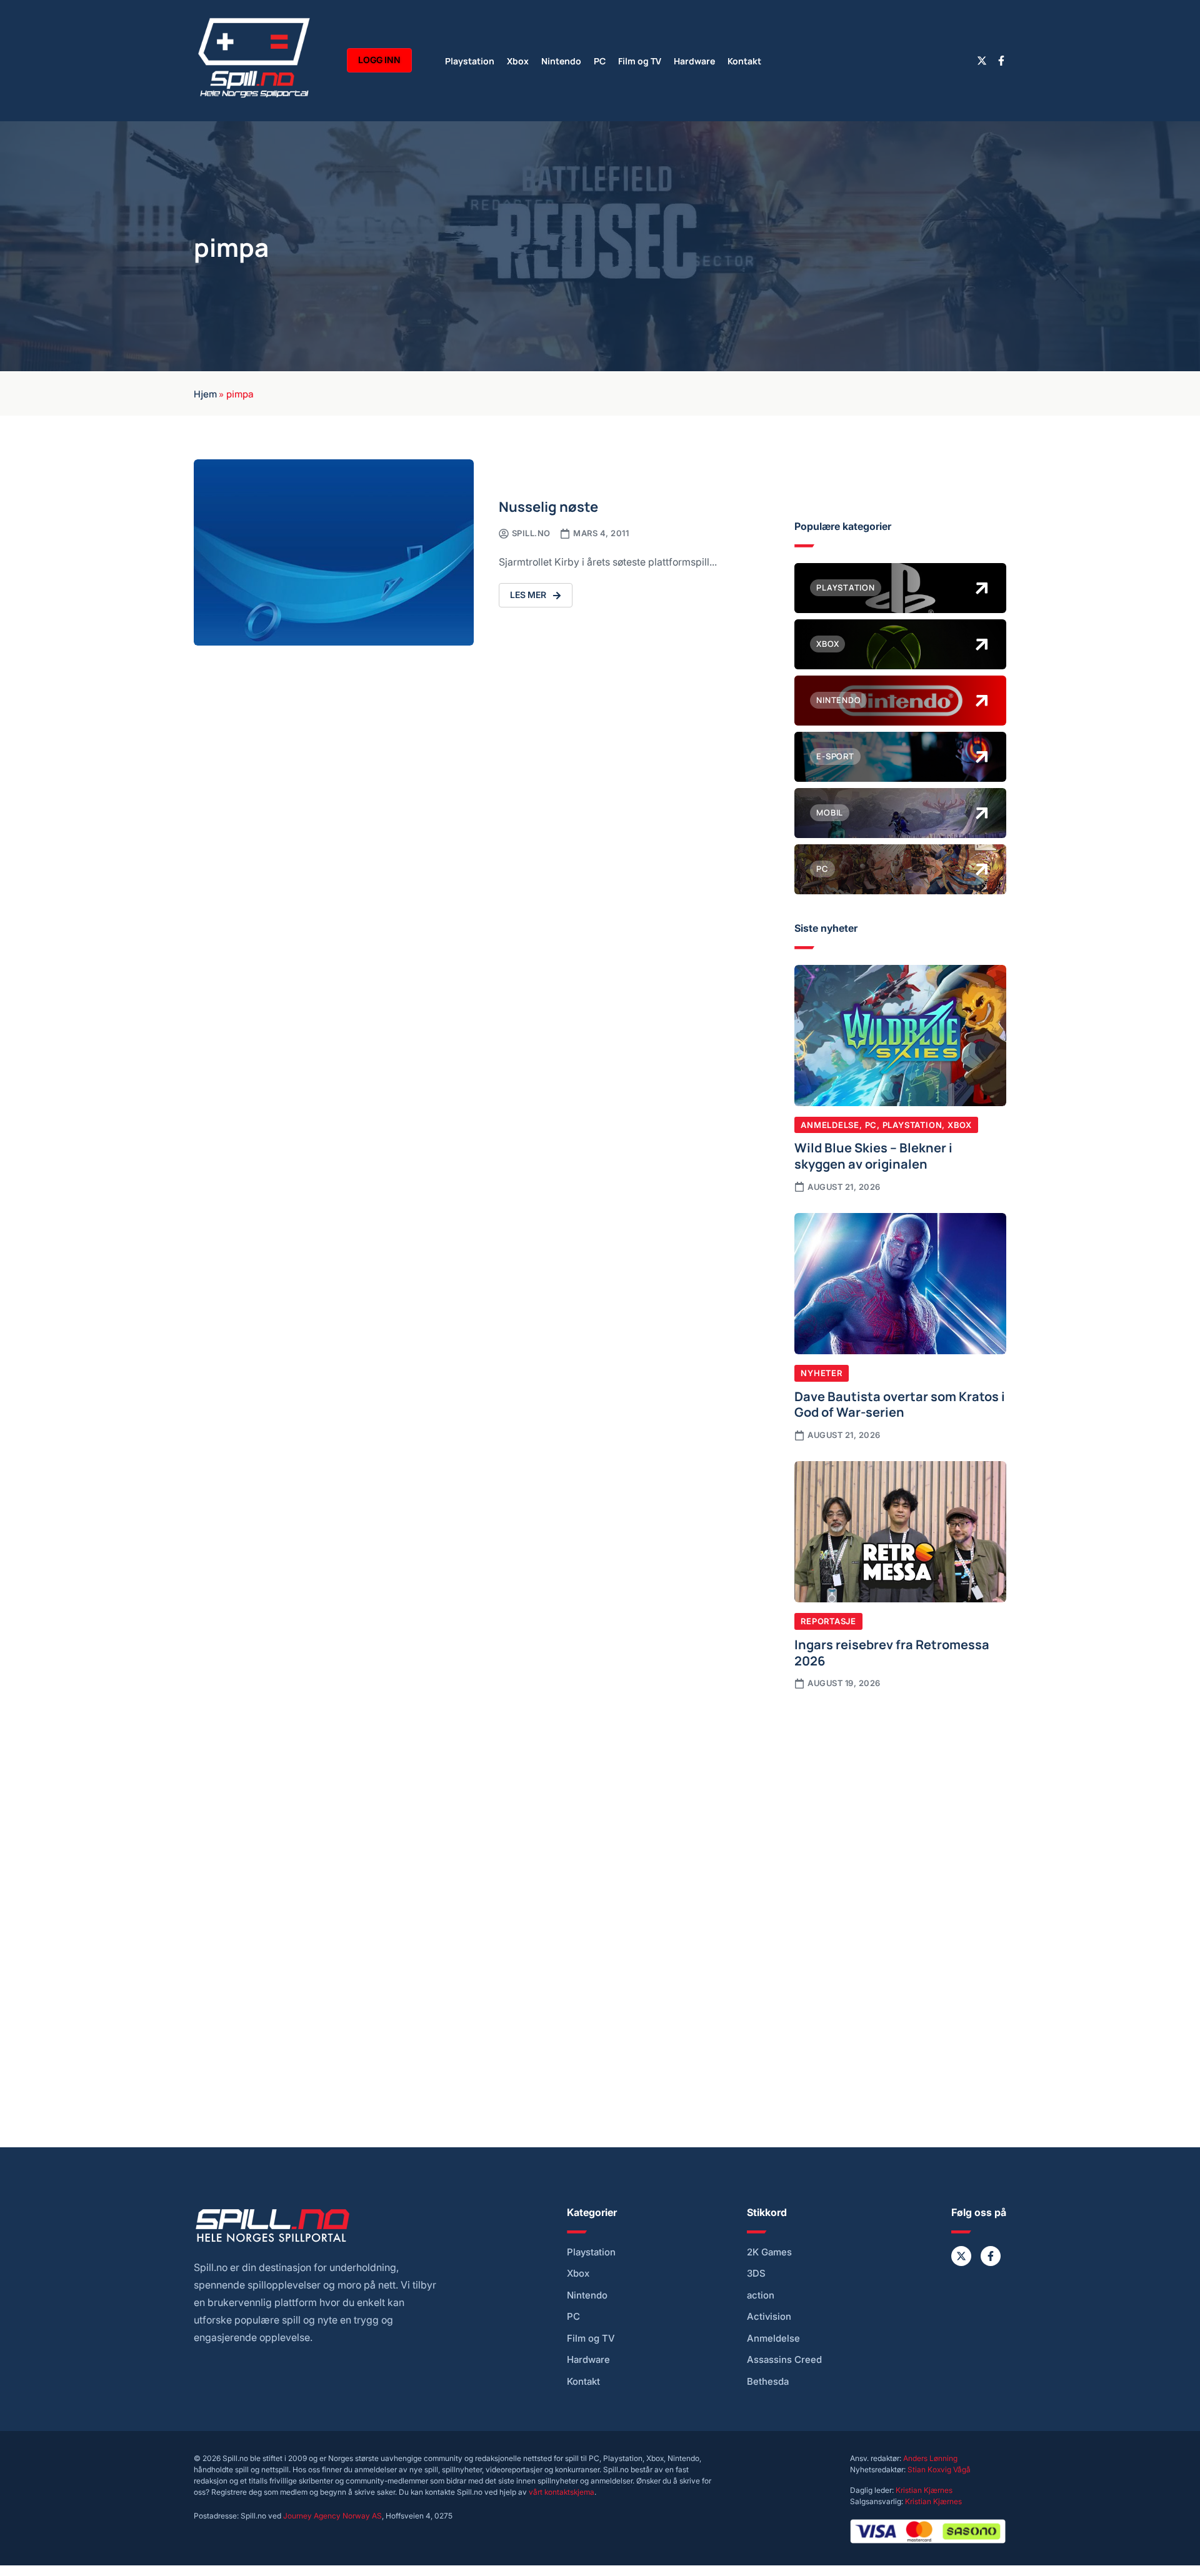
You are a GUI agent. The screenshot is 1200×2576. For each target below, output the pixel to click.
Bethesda (768, 2382)
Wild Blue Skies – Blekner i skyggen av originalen (873, 1155)
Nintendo (561, 60)
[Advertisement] (900, 1804)
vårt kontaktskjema (562, 2492)
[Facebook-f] (1001, 61)
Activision (769, 2317)
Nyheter (821, 1373)
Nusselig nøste (548, 506)
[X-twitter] (982, 61)
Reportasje (828, 1621)
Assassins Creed (784, 2360)
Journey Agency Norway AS (332, 2516)
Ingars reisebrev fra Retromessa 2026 (892, 1652)
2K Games (769, 2252)
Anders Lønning (930, 2458)
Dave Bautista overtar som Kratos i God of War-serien (900, 1404)
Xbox (518, 60)
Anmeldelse (830, 1125)
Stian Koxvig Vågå (939, 2469)
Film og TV (640, 60)
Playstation (470, 60)
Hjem (205, 393)
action (761, 2295)
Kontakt (744, 60)
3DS (756, 2274)
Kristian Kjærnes (924, 2490)
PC (600, 60)
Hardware (694, 60)
